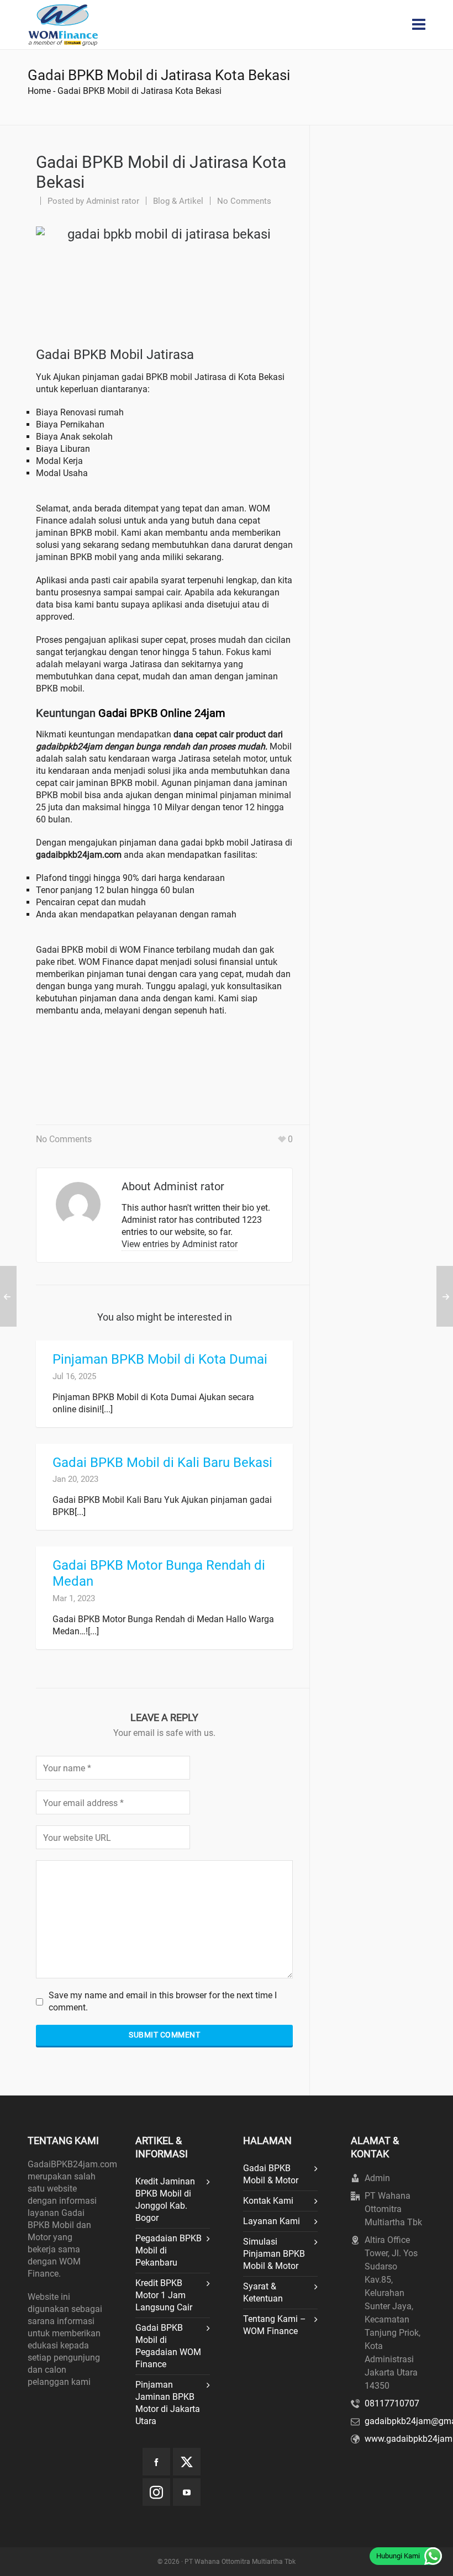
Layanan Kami (272, 2221)
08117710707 (392, 2403)
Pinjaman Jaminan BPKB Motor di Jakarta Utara (168, 2403)
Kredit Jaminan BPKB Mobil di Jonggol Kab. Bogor (165, 2200)
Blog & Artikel (178, 201)
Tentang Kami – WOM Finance (275, 2325)
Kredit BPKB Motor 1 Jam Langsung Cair (164, 2295)
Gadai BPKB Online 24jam (162, 713)
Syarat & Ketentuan (263, 2292)
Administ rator (113, 201)
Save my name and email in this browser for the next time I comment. (163, 2001)
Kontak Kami (268, 2201)
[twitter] (187, 2462)
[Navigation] (419, 25)
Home (39, 91)
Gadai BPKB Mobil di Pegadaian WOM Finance (168, 2346)
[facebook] (156, 2462)
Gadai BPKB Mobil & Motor (271, 2174)
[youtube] (187, 2492)
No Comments (244, 201)
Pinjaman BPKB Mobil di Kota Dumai (160, 1359)
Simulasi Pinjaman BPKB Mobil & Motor (274, 2254)
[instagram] (156, 2492)
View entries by (180, 1244)
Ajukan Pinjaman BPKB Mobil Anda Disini (162, 1063)
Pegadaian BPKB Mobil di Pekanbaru (168, 2250)
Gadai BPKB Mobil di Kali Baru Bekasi (162, 1463)
